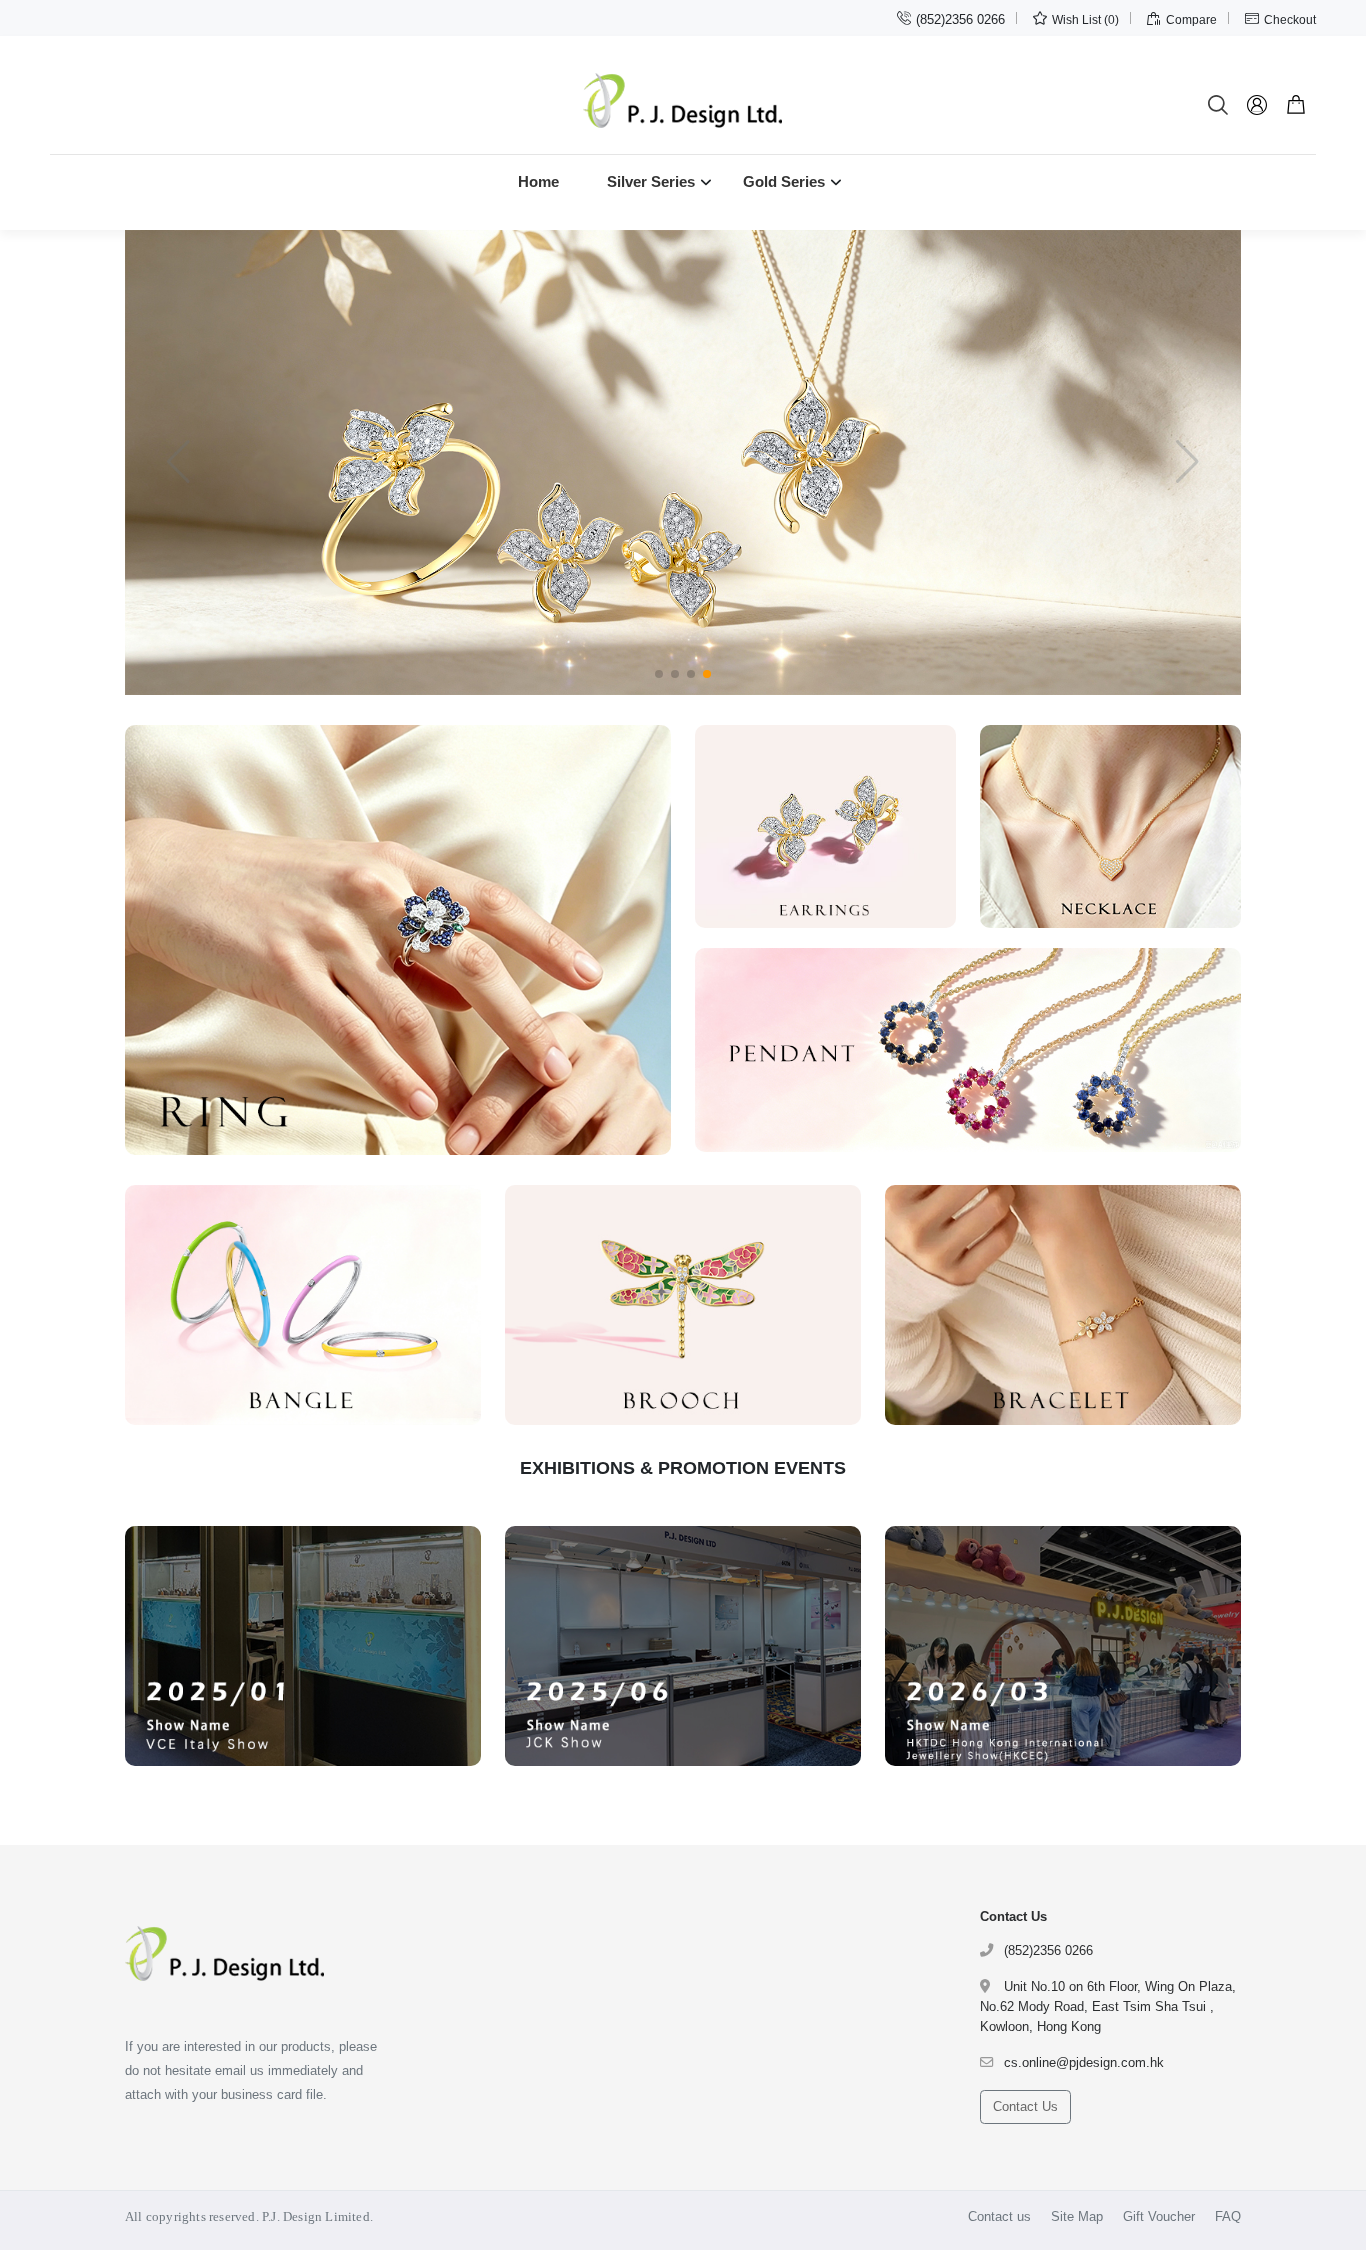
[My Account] (1257, 104)
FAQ (1228, 2216)
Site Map (1077, 2216)
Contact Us (1025, 2106)
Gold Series (784, 181)
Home (538, 181)
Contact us (999, 2216)
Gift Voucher (1159, 2216)
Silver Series (651, 181)
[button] (659, 674)
